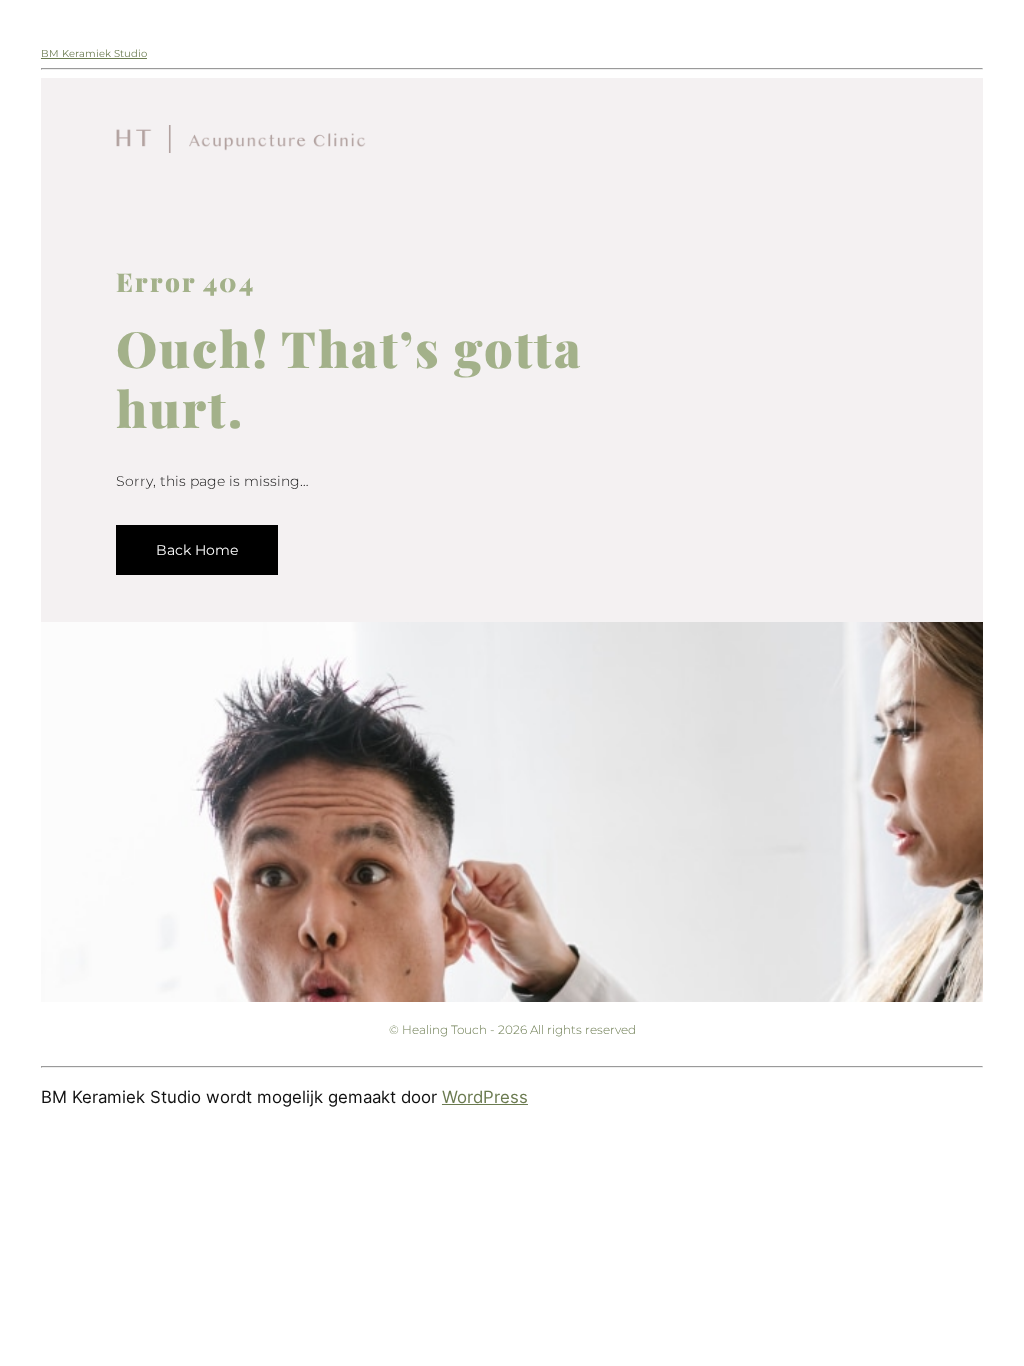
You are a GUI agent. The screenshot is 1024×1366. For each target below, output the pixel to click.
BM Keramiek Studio (94, 53)
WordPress (485, 1097)
